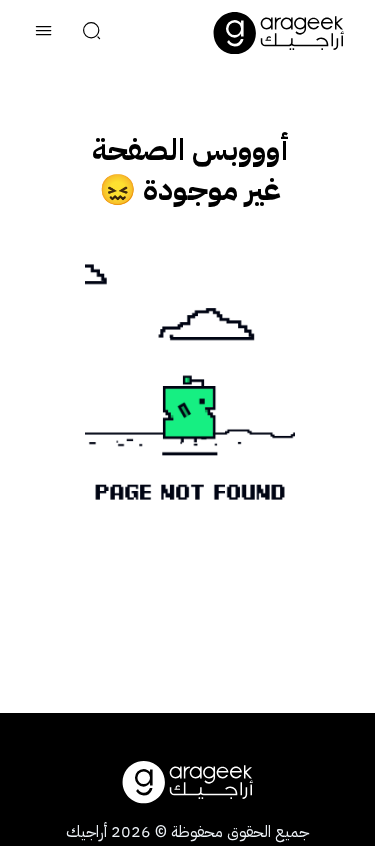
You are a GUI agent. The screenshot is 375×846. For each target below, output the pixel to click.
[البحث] (92, 33)
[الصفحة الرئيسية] (279, 33)
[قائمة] (44, 33)
